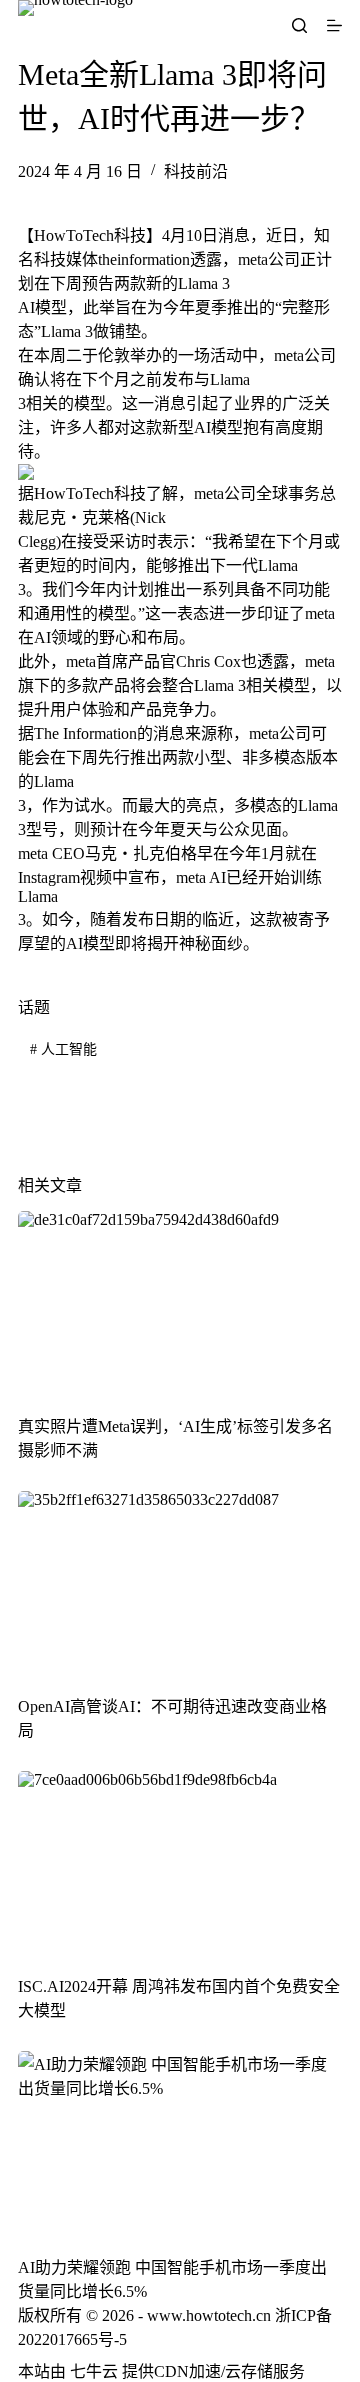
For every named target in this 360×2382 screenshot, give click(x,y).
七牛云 (94, 2371)
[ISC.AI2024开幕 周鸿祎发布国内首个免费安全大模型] (180, 1862)
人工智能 (63, 1049)
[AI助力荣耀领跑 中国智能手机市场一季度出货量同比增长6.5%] (180, 2142)
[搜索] (299, 25)
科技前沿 (196, 171)
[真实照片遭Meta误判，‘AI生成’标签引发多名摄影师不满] (180, 1302)
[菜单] (334, 25)
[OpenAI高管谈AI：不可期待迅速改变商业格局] (180, 1582)
